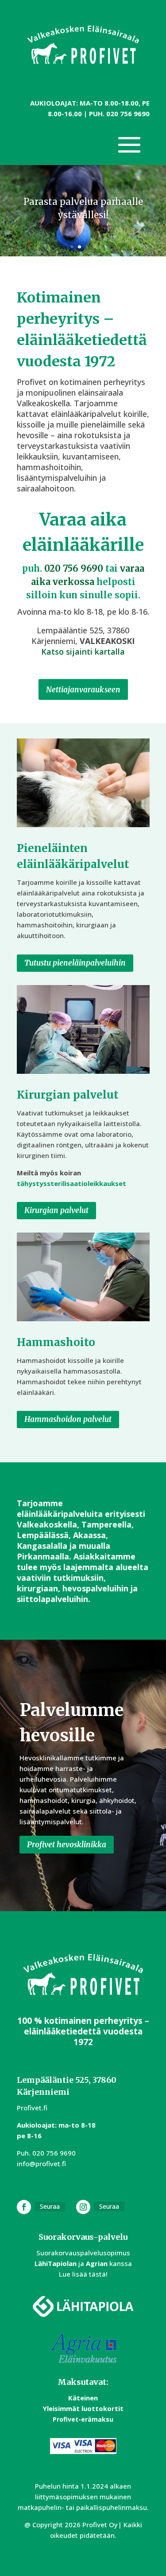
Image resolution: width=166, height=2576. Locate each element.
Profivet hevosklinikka (67, 1845)
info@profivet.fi (41, 2164)
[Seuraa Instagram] (83, 2207)
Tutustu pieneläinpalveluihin (75, 963)
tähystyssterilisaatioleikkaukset (71, 1183)
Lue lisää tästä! (83, 2274)
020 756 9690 (128, 114)
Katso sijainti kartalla (83, 652)
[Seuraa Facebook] (24, 2207)
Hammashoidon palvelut (68, 1419)
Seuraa (50, 2206)
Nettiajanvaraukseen (83, 690)
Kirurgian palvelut (56, 1210)
